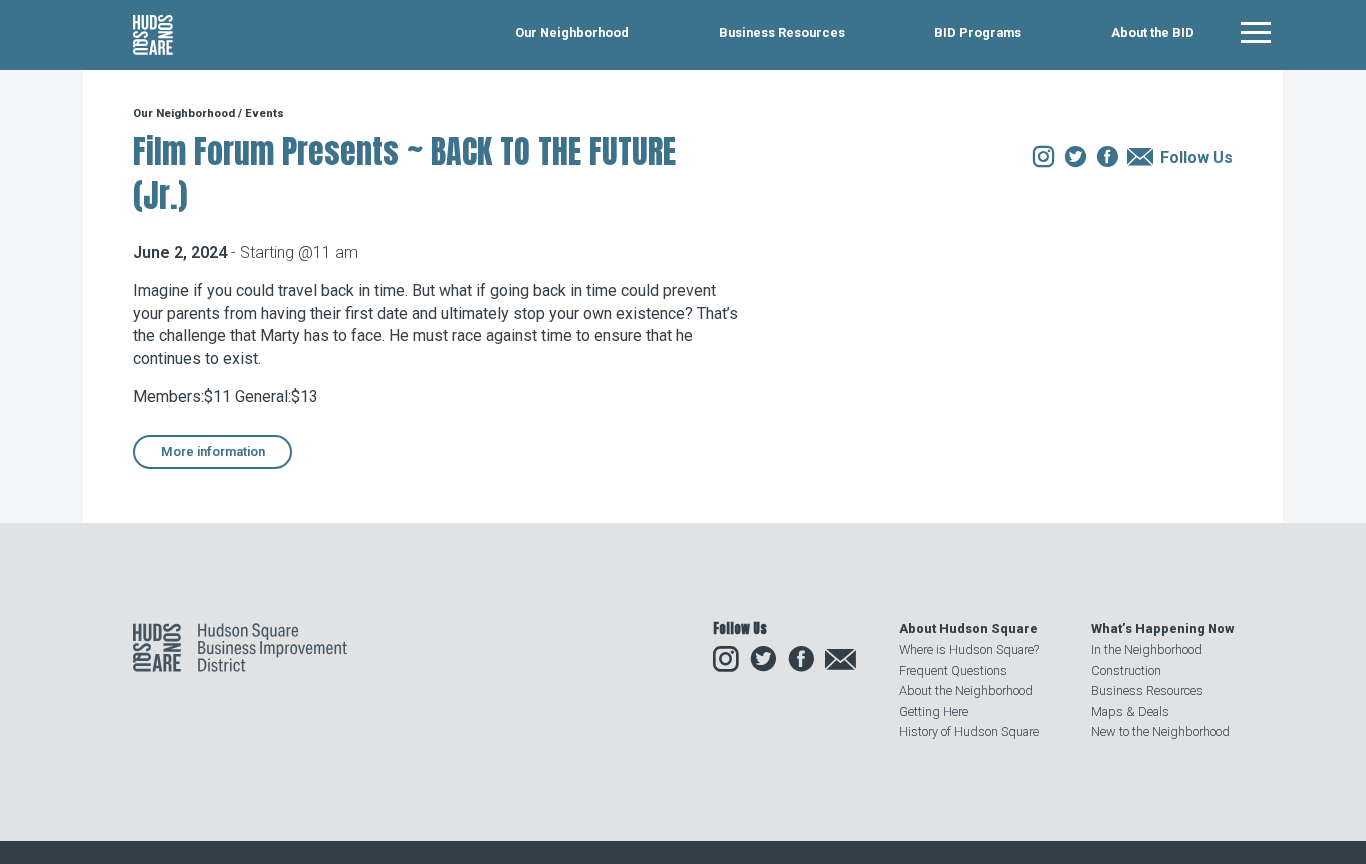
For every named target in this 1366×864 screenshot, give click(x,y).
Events (264, 113)
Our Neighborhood (572, 33)
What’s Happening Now (1162, 628)
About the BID (1152, 33)
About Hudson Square (968, 628)
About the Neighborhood (966, 690)
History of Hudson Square (969, 731)
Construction (1126, 670)
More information (213, 451)
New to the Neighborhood (1160, 731)
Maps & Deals (1130, 711)
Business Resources (782, 33)
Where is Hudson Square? (969, 649)
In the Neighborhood (1146, 649)
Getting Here (933, 711)
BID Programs (977, 33)
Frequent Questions (953, 670)
